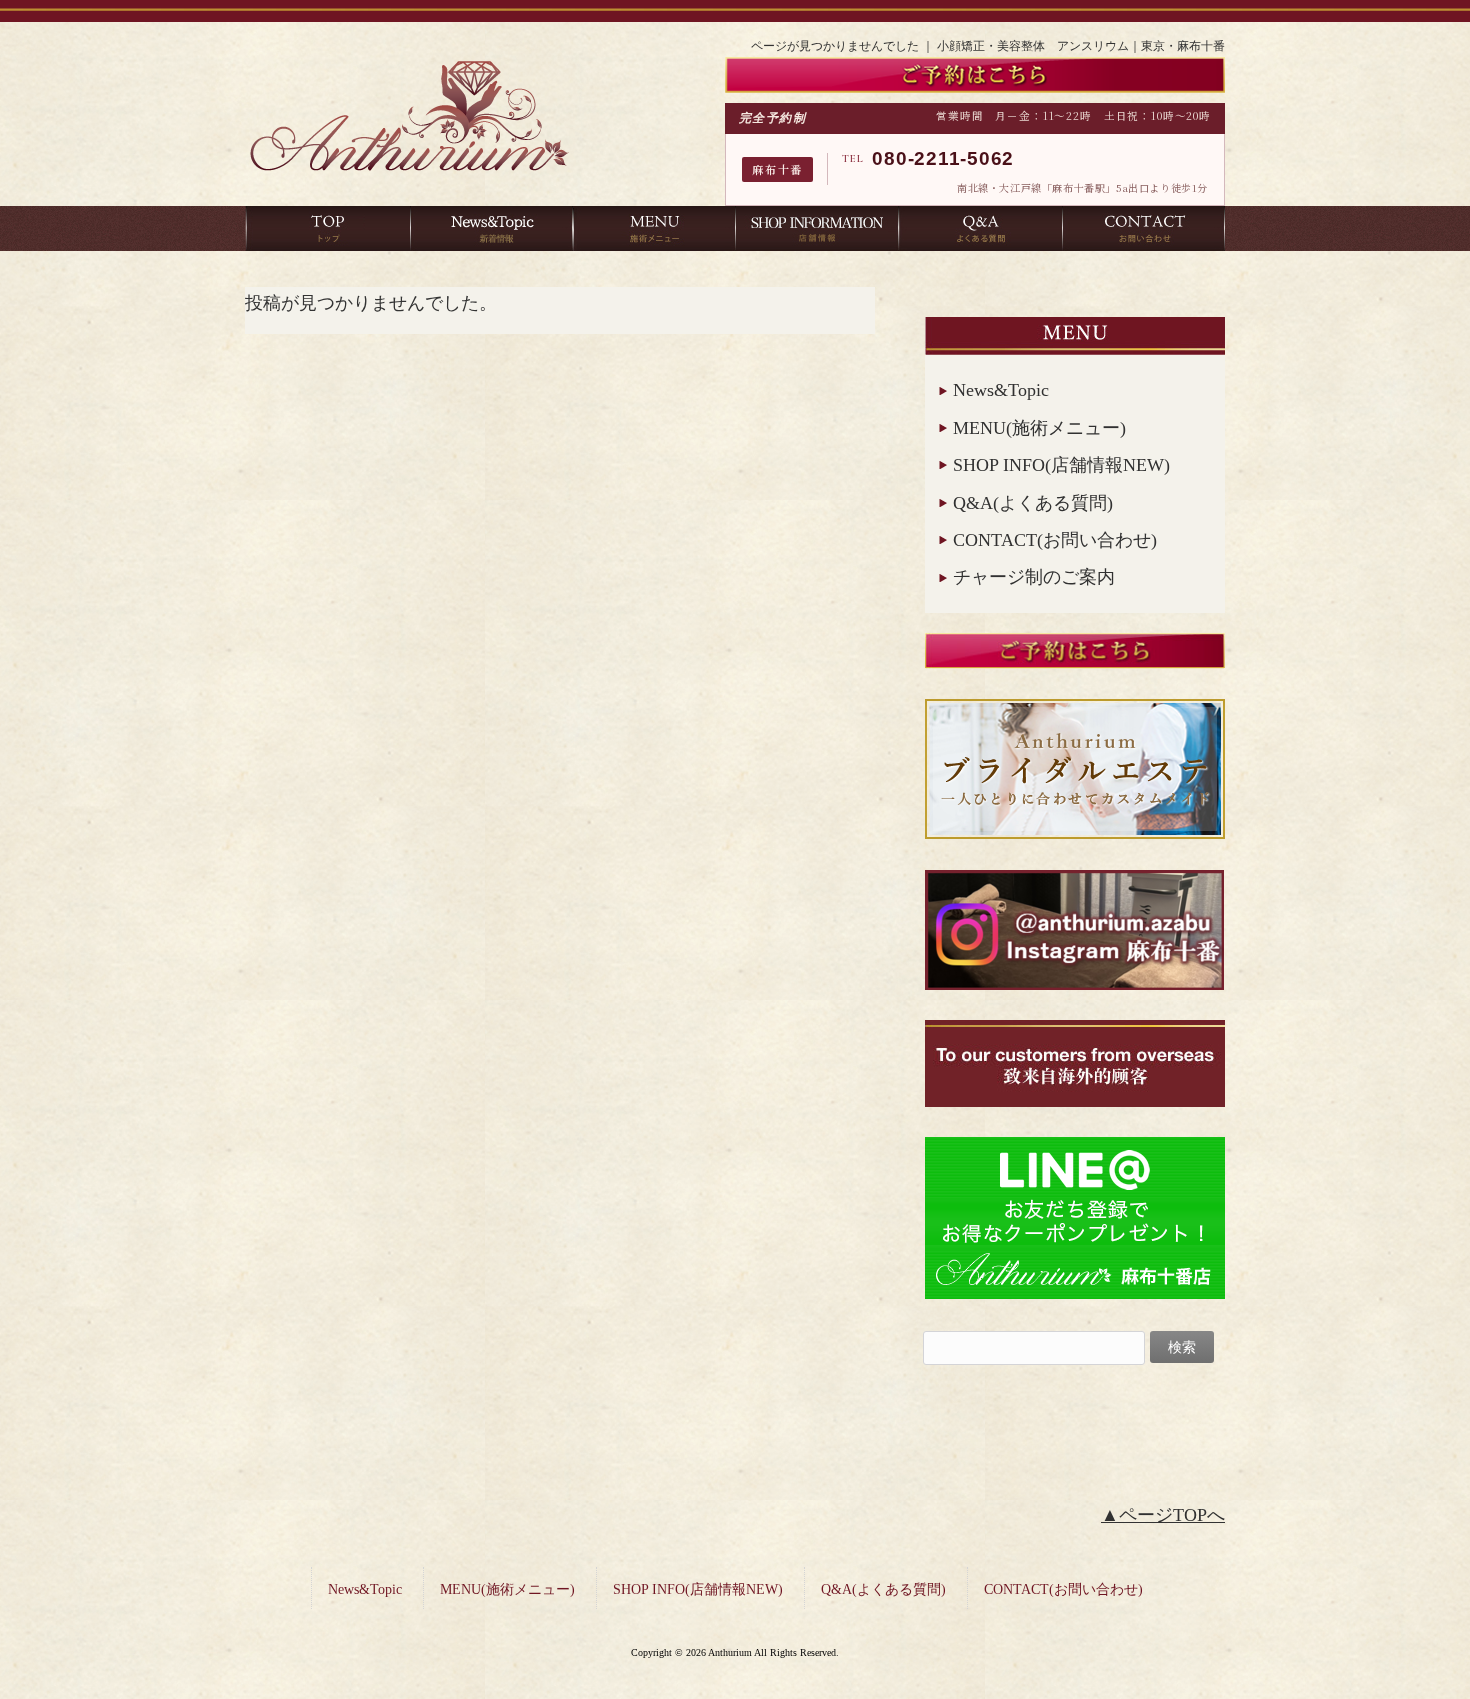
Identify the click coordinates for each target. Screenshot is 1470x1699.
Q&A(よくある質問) (1033, 503)
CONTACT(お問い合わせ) (1055, 540)
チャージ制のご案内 (1034, 577)
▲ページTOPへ (1163, 1515)
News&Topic (1001, 390)
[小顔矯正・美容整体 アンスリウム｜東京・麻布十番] (409, 178)
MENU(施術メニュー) (1039, 428)
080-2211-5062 (943, 158)
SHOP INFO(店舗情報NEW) (1061, 465)
